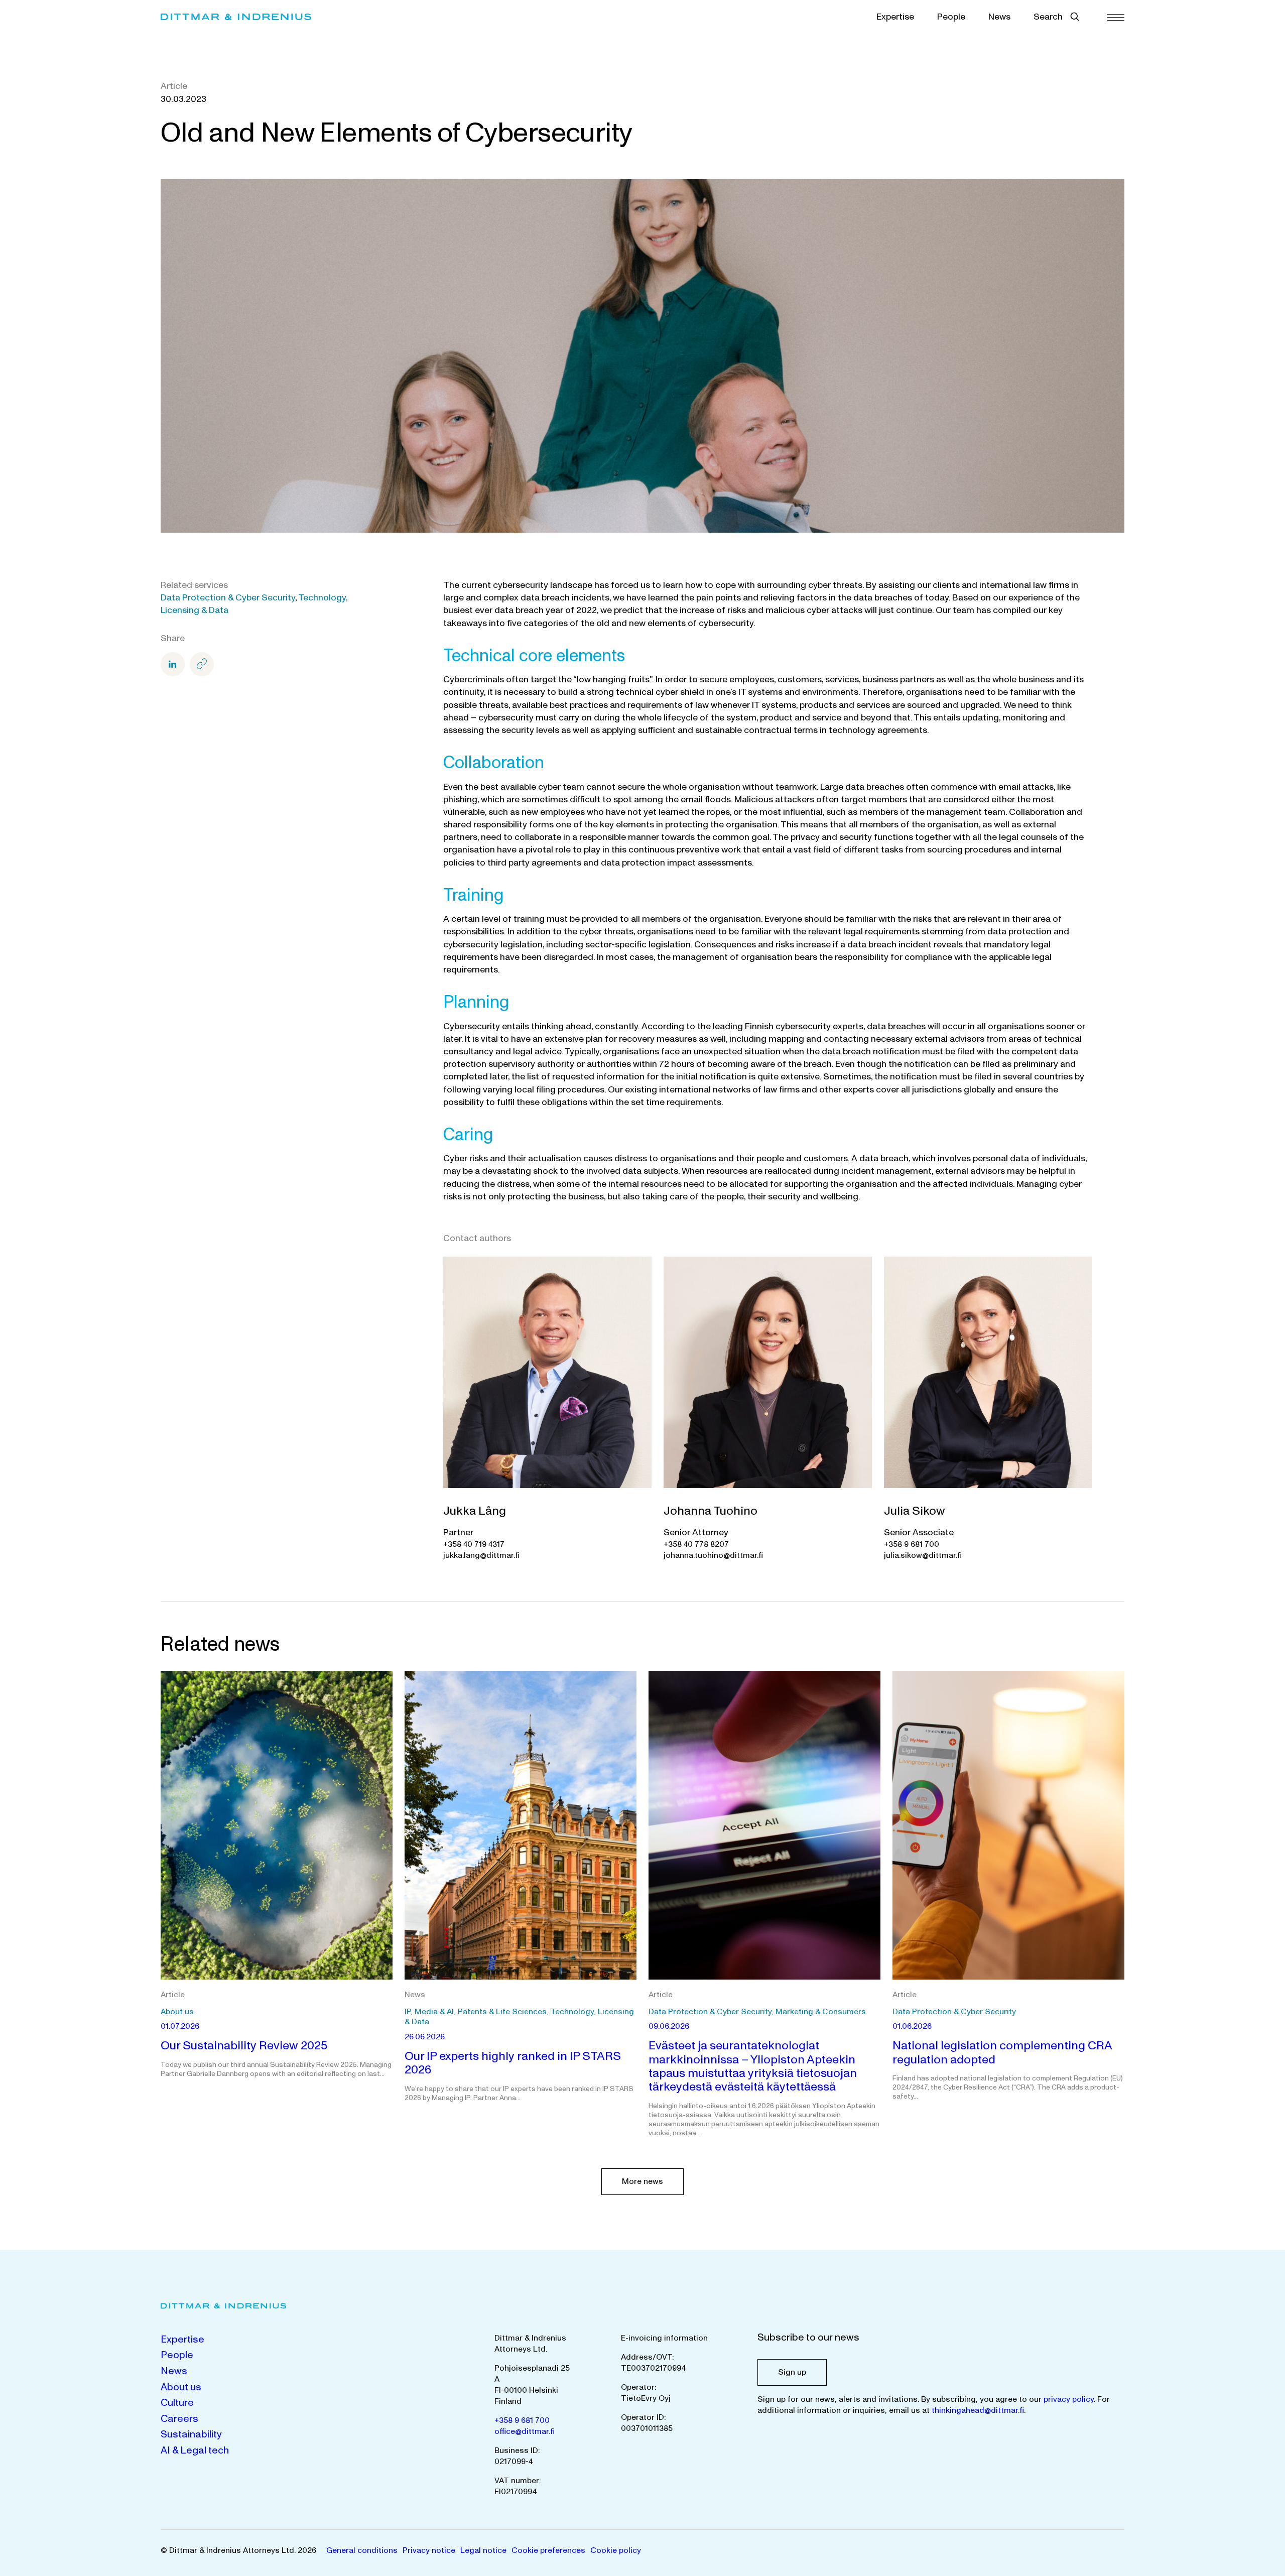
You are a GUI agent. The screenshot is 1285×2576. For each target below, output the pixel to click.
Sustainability (191, 2434)
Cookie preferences (548, 2550)
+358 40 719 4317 (474, 1544)
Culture (177, 2403)
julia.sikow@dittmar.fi (923, 1555)
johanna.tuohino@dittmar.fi (713, 1555)
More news (642, 2181)
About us (181, 2387)
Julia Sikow (915, 1511)
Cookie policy (616, 2550)
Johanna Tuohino (711, 1511)
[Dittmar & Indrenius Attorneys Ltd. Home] (236, 17)
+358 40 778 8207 (696, 1544)
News (999, 17)
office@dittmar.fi (525, 2431)
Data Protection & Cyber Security (228, 598)
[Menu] (1116, 17)
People (951, 17)
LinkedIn (173, 664)
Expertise (895, 17)
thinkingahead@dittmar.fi (978, 2410)
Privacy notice (429, 2550)
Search (1048, 17)
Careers (179, 2419)
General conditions (362, 2550)
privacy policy (1069, 2399)
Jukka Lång (475, 1511)
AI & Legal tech (195, 2450)
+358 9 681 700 (912, 1544)
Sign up (792, 2372)
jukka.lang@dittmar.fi (481, 1555)
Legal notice (483, 2550)
